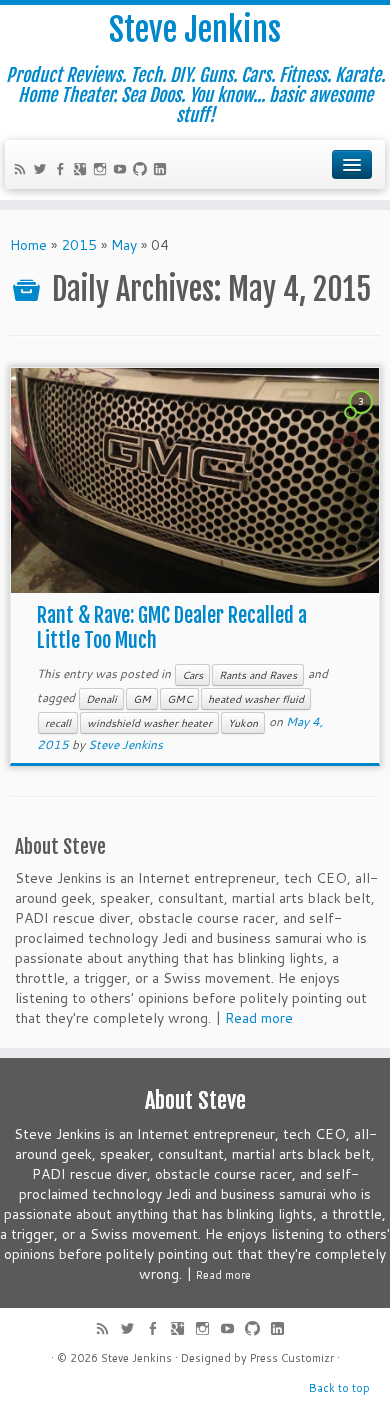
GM (142, 699)
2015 (79, 245)
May (124, 245)
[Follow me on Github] (143, 171)
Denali (101, 699)
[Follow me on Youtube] (123, 171)
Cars (192, 675)
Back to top (339, 1388)
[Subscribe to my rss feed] (23, 171)
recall (58, 723)
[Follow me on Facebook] (63, 171)
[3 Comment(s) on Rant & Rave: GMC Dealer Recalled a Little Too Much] (363, 420)
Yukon (243, 723)
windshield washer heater (149, 723)
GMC (179, 699)
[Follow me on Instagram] (103, 171)
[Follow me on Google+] (83, 171)
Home (28, 245)
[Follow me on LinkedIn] (163, 171)
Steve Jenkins (195, 30)
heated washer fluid (256, 699)
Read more (259, 1018)
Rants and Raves (258, 675)
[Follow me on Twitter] (43, 171)
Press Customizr (292, 1358)
